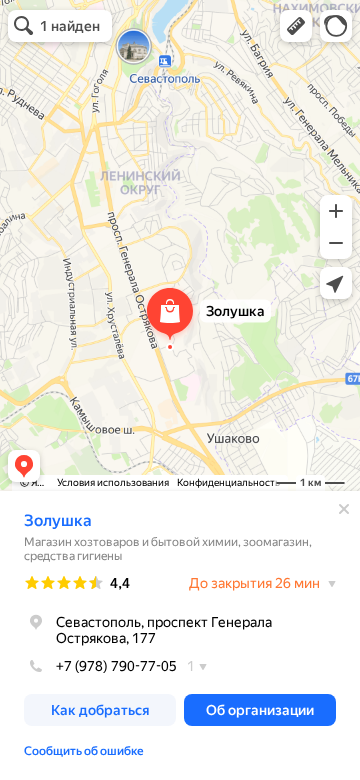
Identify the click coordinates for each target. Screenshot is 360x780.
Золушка (58, 520)
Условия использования (113, 482)
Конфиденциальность (228, 482)
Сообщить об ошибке (84, 751)
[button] (296, 26)
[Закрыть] (344, 509)
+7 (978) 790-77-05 (116, 666)
